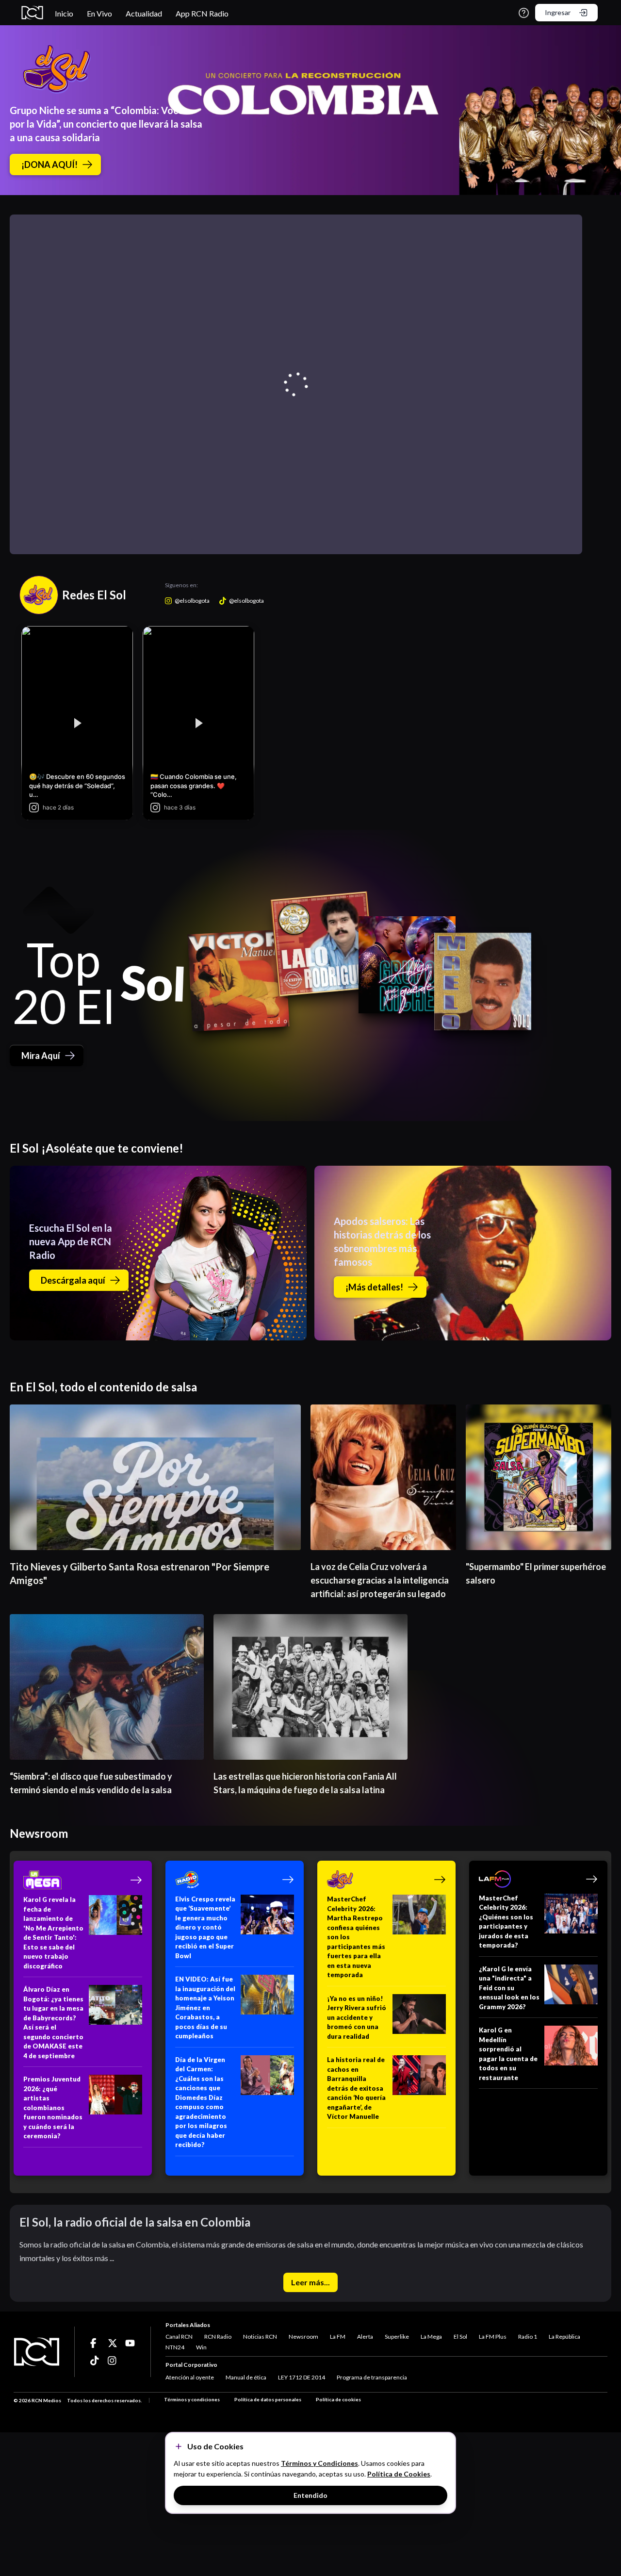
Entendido (310, 2495)
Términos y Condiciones (319, 2463)
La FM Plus (493, 2337)
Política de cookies (338, 2399)
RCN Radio (218, 2337)
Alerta (365, 2337)
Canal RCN (179, 2337)
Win (201, 2347)
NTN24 (175, 2347)
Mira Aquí (41, 1056)
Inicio (64, 13)
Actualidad (144, 13)
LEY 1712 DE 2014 (302, 2377)
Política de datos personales (268, 2399)
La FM (338, 2337)
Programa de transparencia (372, 2377)
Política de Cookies (399, 2474)
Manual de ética (246, 2377)
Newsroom (303, 2337)
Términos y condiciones (192, 2399)
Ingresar (558, 12)
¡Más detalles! (374, 1287)
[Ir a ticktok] (95, 2343)
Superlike (397, 2337)
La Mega (431, 2337)
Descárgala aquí (73, 1280)
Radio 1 (528, 2337)
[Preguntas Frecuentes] (524, 13)
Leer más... (310, 2282)
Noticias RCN (260, 2337)
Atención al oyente (190, 2377)
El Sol (460, 2337)
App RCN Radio (202, 13)
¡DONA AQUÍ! (49, 165)
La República (564, 2337)
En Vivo (99, 13)
